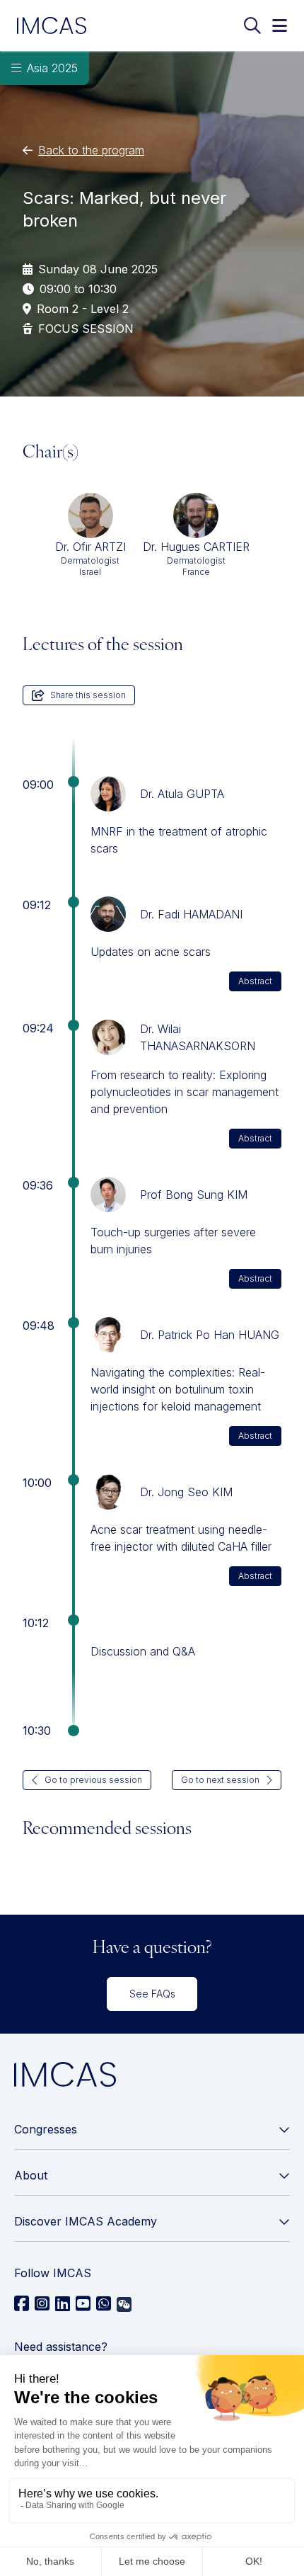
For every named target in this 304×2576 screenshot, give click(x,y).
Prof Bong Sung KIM (194, 1195)
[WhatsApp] (104, 2304)
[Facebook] (22, 2304)
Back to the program (91, 150)
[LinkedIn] (63, 2304)
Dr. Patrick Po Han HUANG (210, 1335)
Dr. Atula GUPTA (182, 794)
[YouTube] (83, 2304)
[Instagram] (42, 2304)
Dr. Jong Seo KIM (186, 1492)
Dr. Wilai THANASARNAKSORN (198, 1037)
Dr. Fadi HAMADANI (191, 914)
